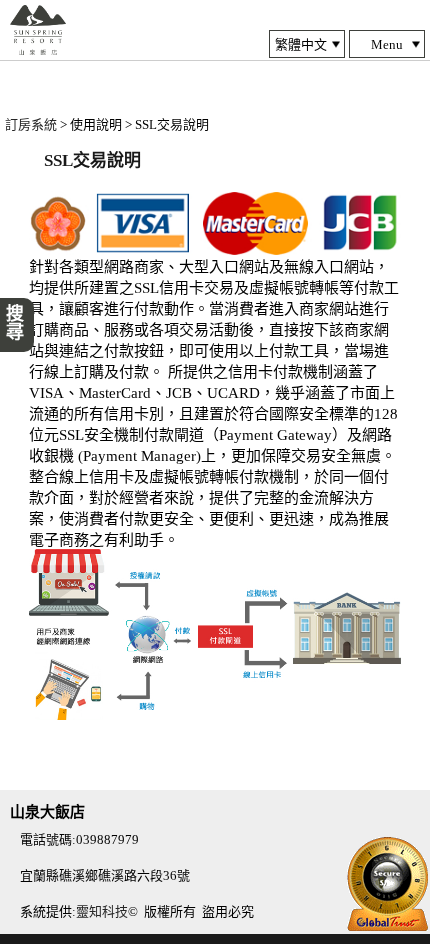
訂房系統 (31, 124)
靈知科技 (102, 911)
